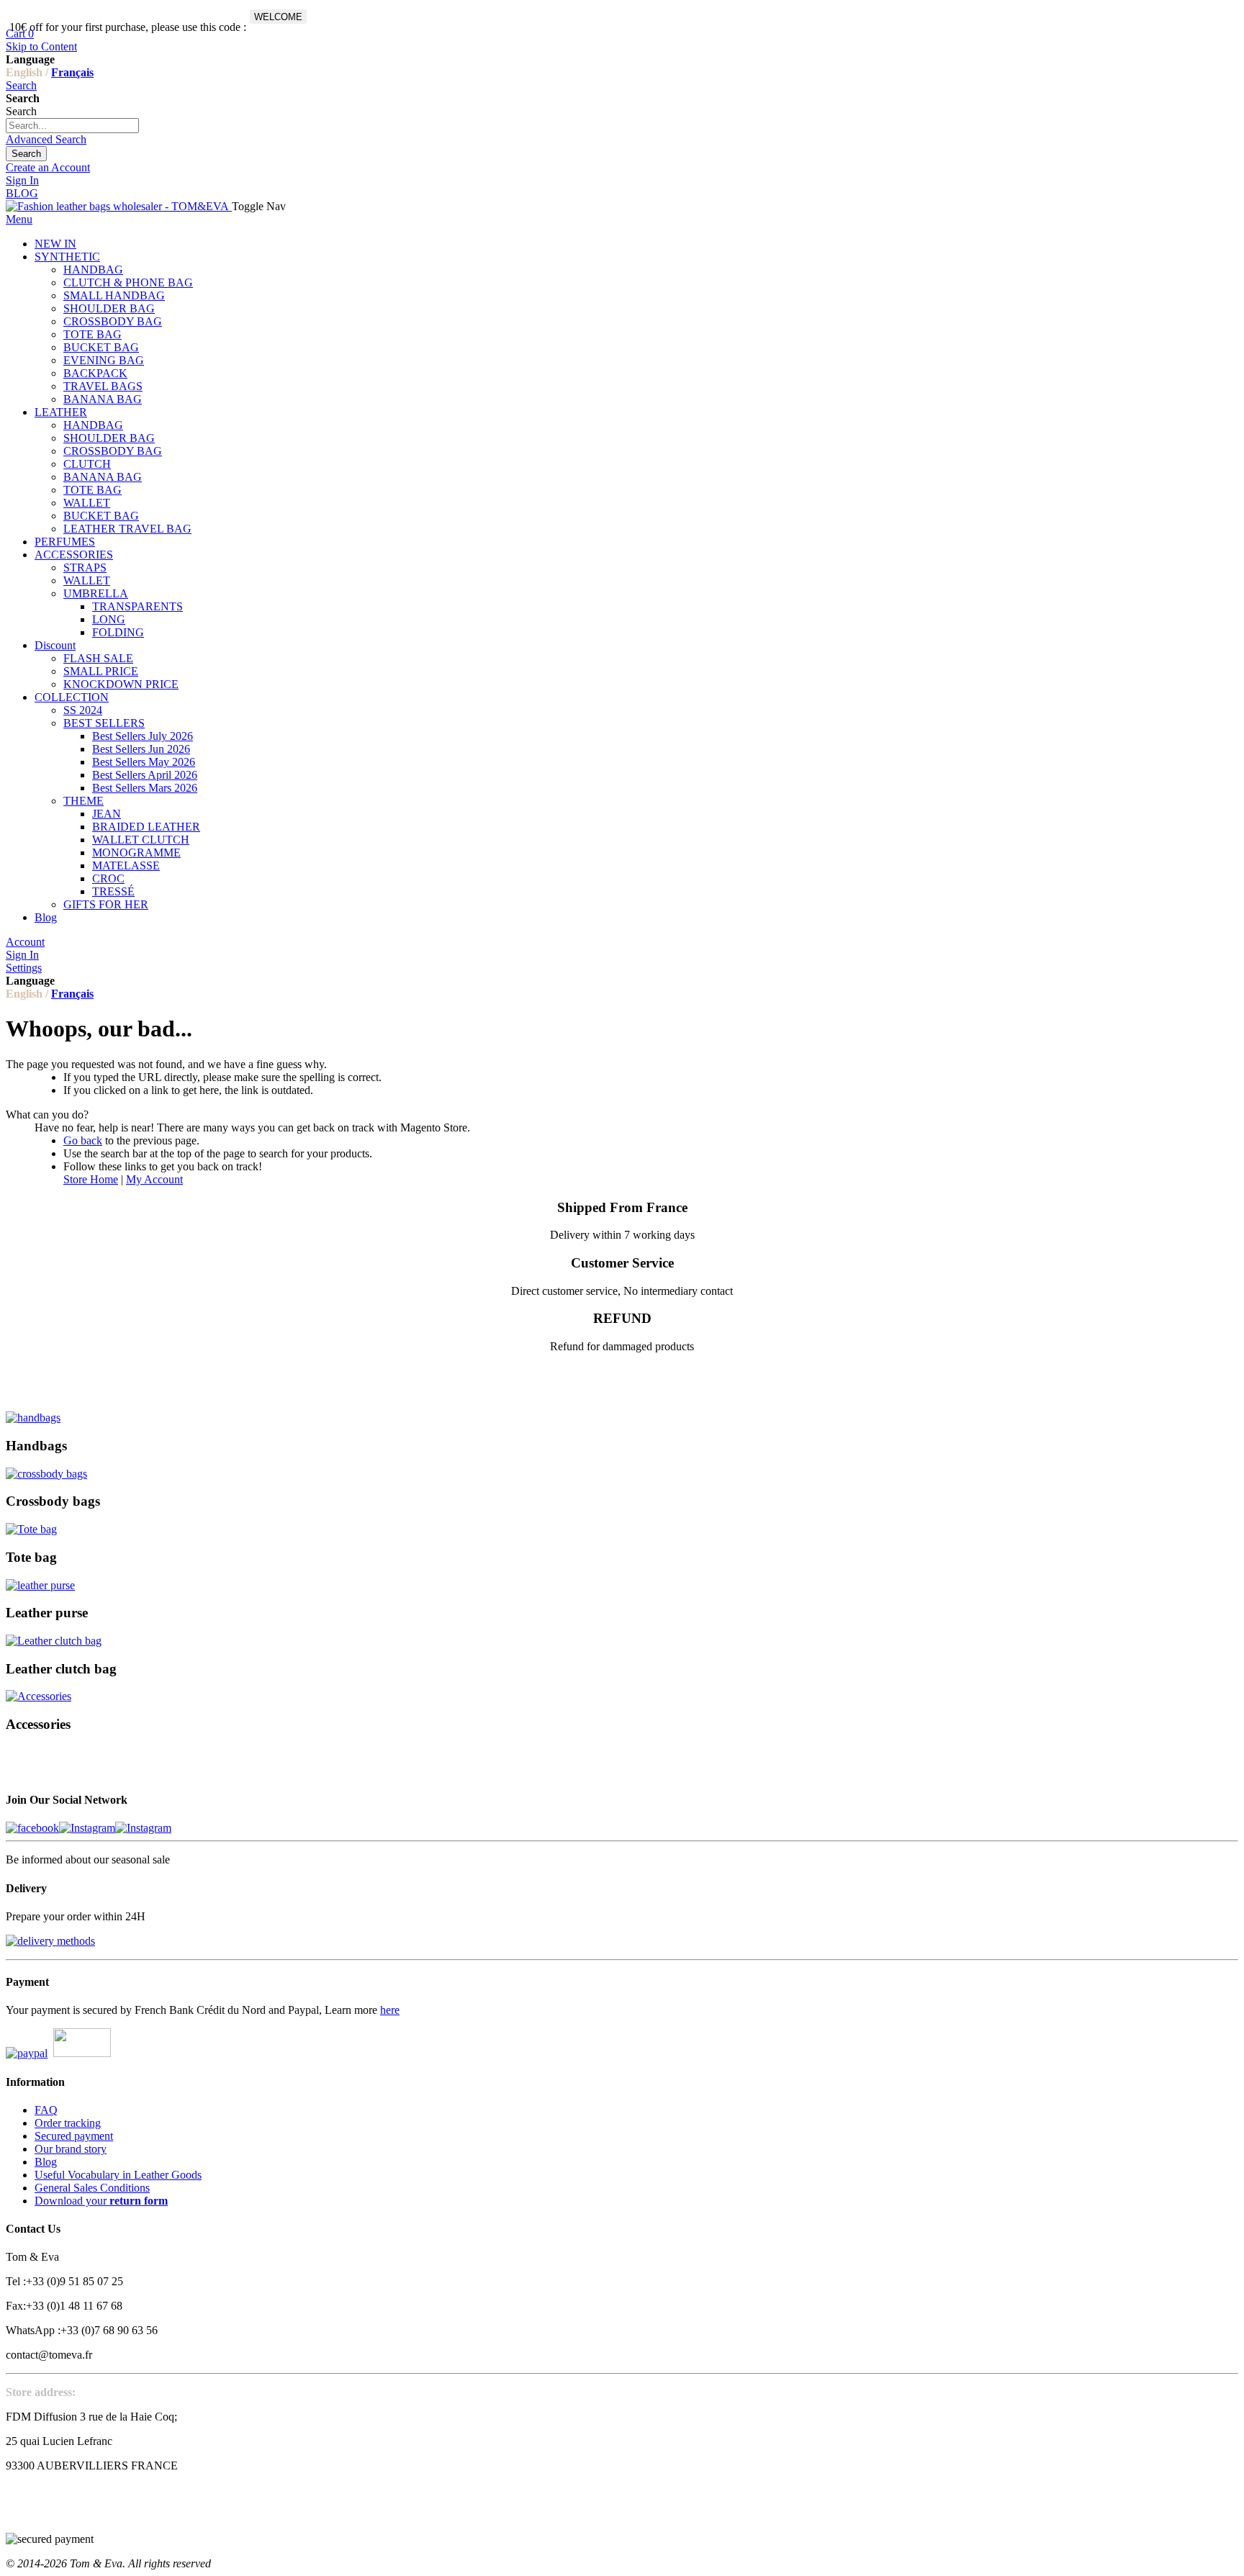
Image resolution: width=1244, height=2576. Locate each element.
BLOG (22, 193)
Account (25, 942)
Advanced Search (46, 139)
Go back (83, 1140)
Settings (24, 968)
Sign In (22, 180)
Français (72, 72)
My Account (154, 1179)
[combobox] (72, 126)
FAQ (46, 2110)
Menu (19, 219)
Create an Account (48, 167)
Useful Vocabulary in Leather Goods (118, 2175)
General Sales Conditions (92, 2188)
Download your (101, 2201)
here (390, 2010)
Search (21, 85)
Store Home (91, 1179)
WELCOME (278, 17)
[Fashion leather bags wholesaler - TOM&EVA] (119, 206)
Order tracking (68, 2123)
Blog (46, 2162)
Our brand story (71, 2149)
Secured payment (74, 2136)
